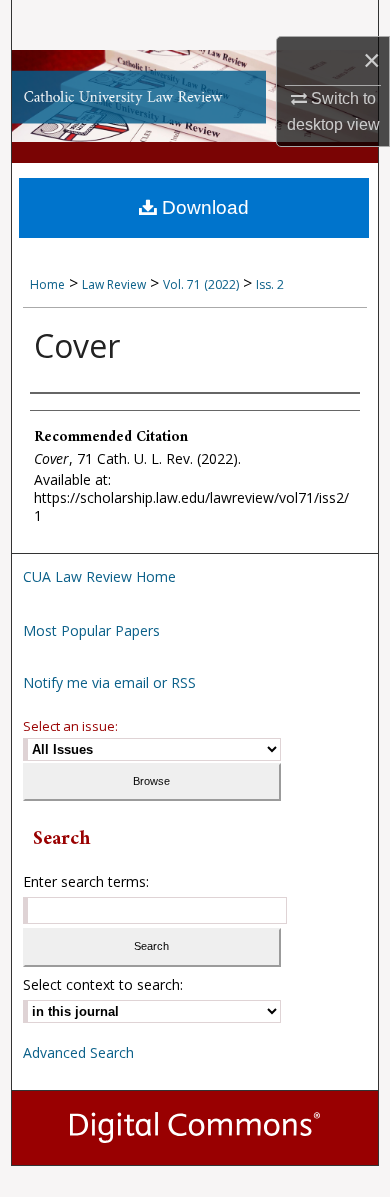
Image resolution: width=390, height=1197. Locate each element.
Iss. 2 (270, 284)
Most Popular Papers (91, 630)
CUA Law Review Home (99, 576)
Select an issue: (70, 726)
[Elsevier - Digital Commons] (195, 1128)
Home (47, 284)
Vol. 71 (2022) (201, 284)
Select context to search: (103, 984)
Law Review (114, 284)
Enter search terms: (86, 881)
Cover (77, 345)
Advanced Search (78, 1052)
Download (203, 207)
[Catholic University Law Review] (195, 96)
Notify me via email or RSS (109, 682)
